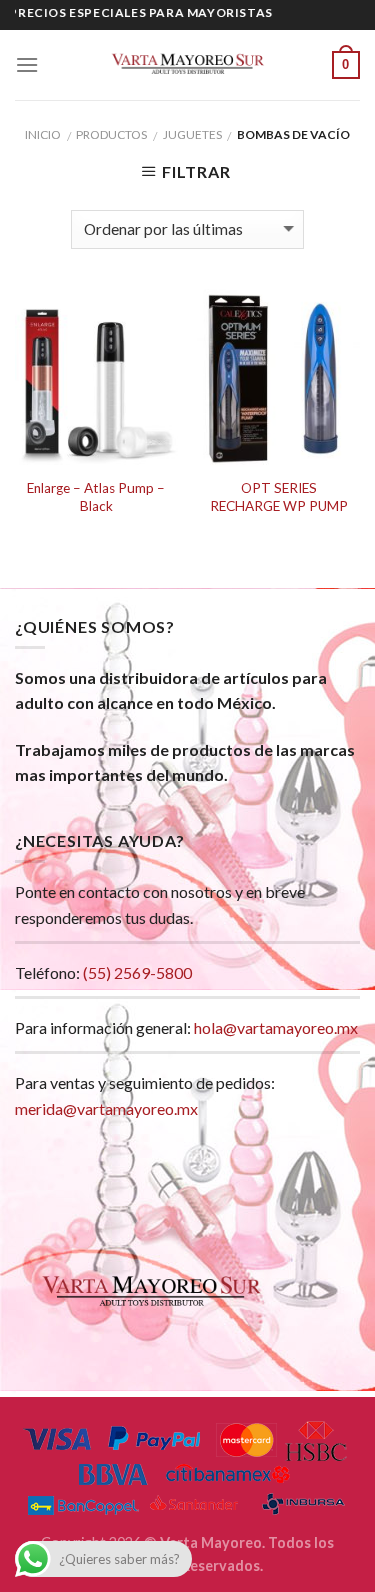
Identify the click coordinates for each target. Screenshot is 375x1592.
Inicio (43, 134)
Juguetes (192, 134)
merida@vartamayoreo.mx (106, 1108)
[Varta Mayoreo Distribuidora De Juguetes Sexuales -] (188, 65)
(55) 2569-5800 (137, 972)
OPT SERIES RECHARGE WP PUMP (279, 497)
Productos (111, 134)
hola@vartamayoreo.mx (276, 1027)
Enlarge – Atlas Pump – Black (96, 497)
